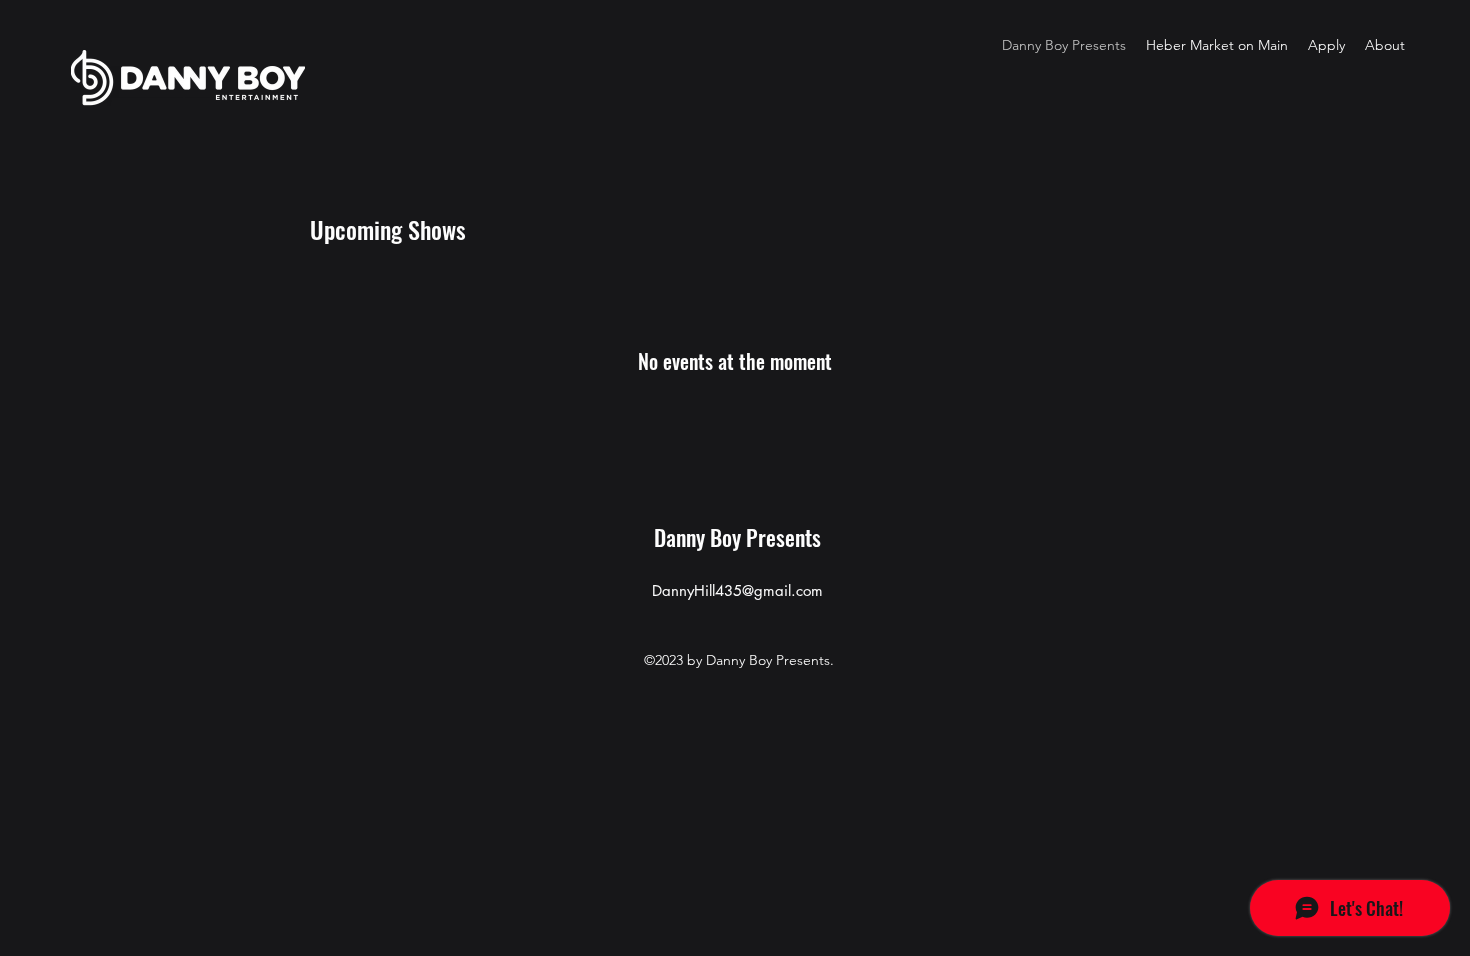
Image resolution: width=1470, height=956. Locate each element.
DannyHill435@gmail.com (737, 590)
